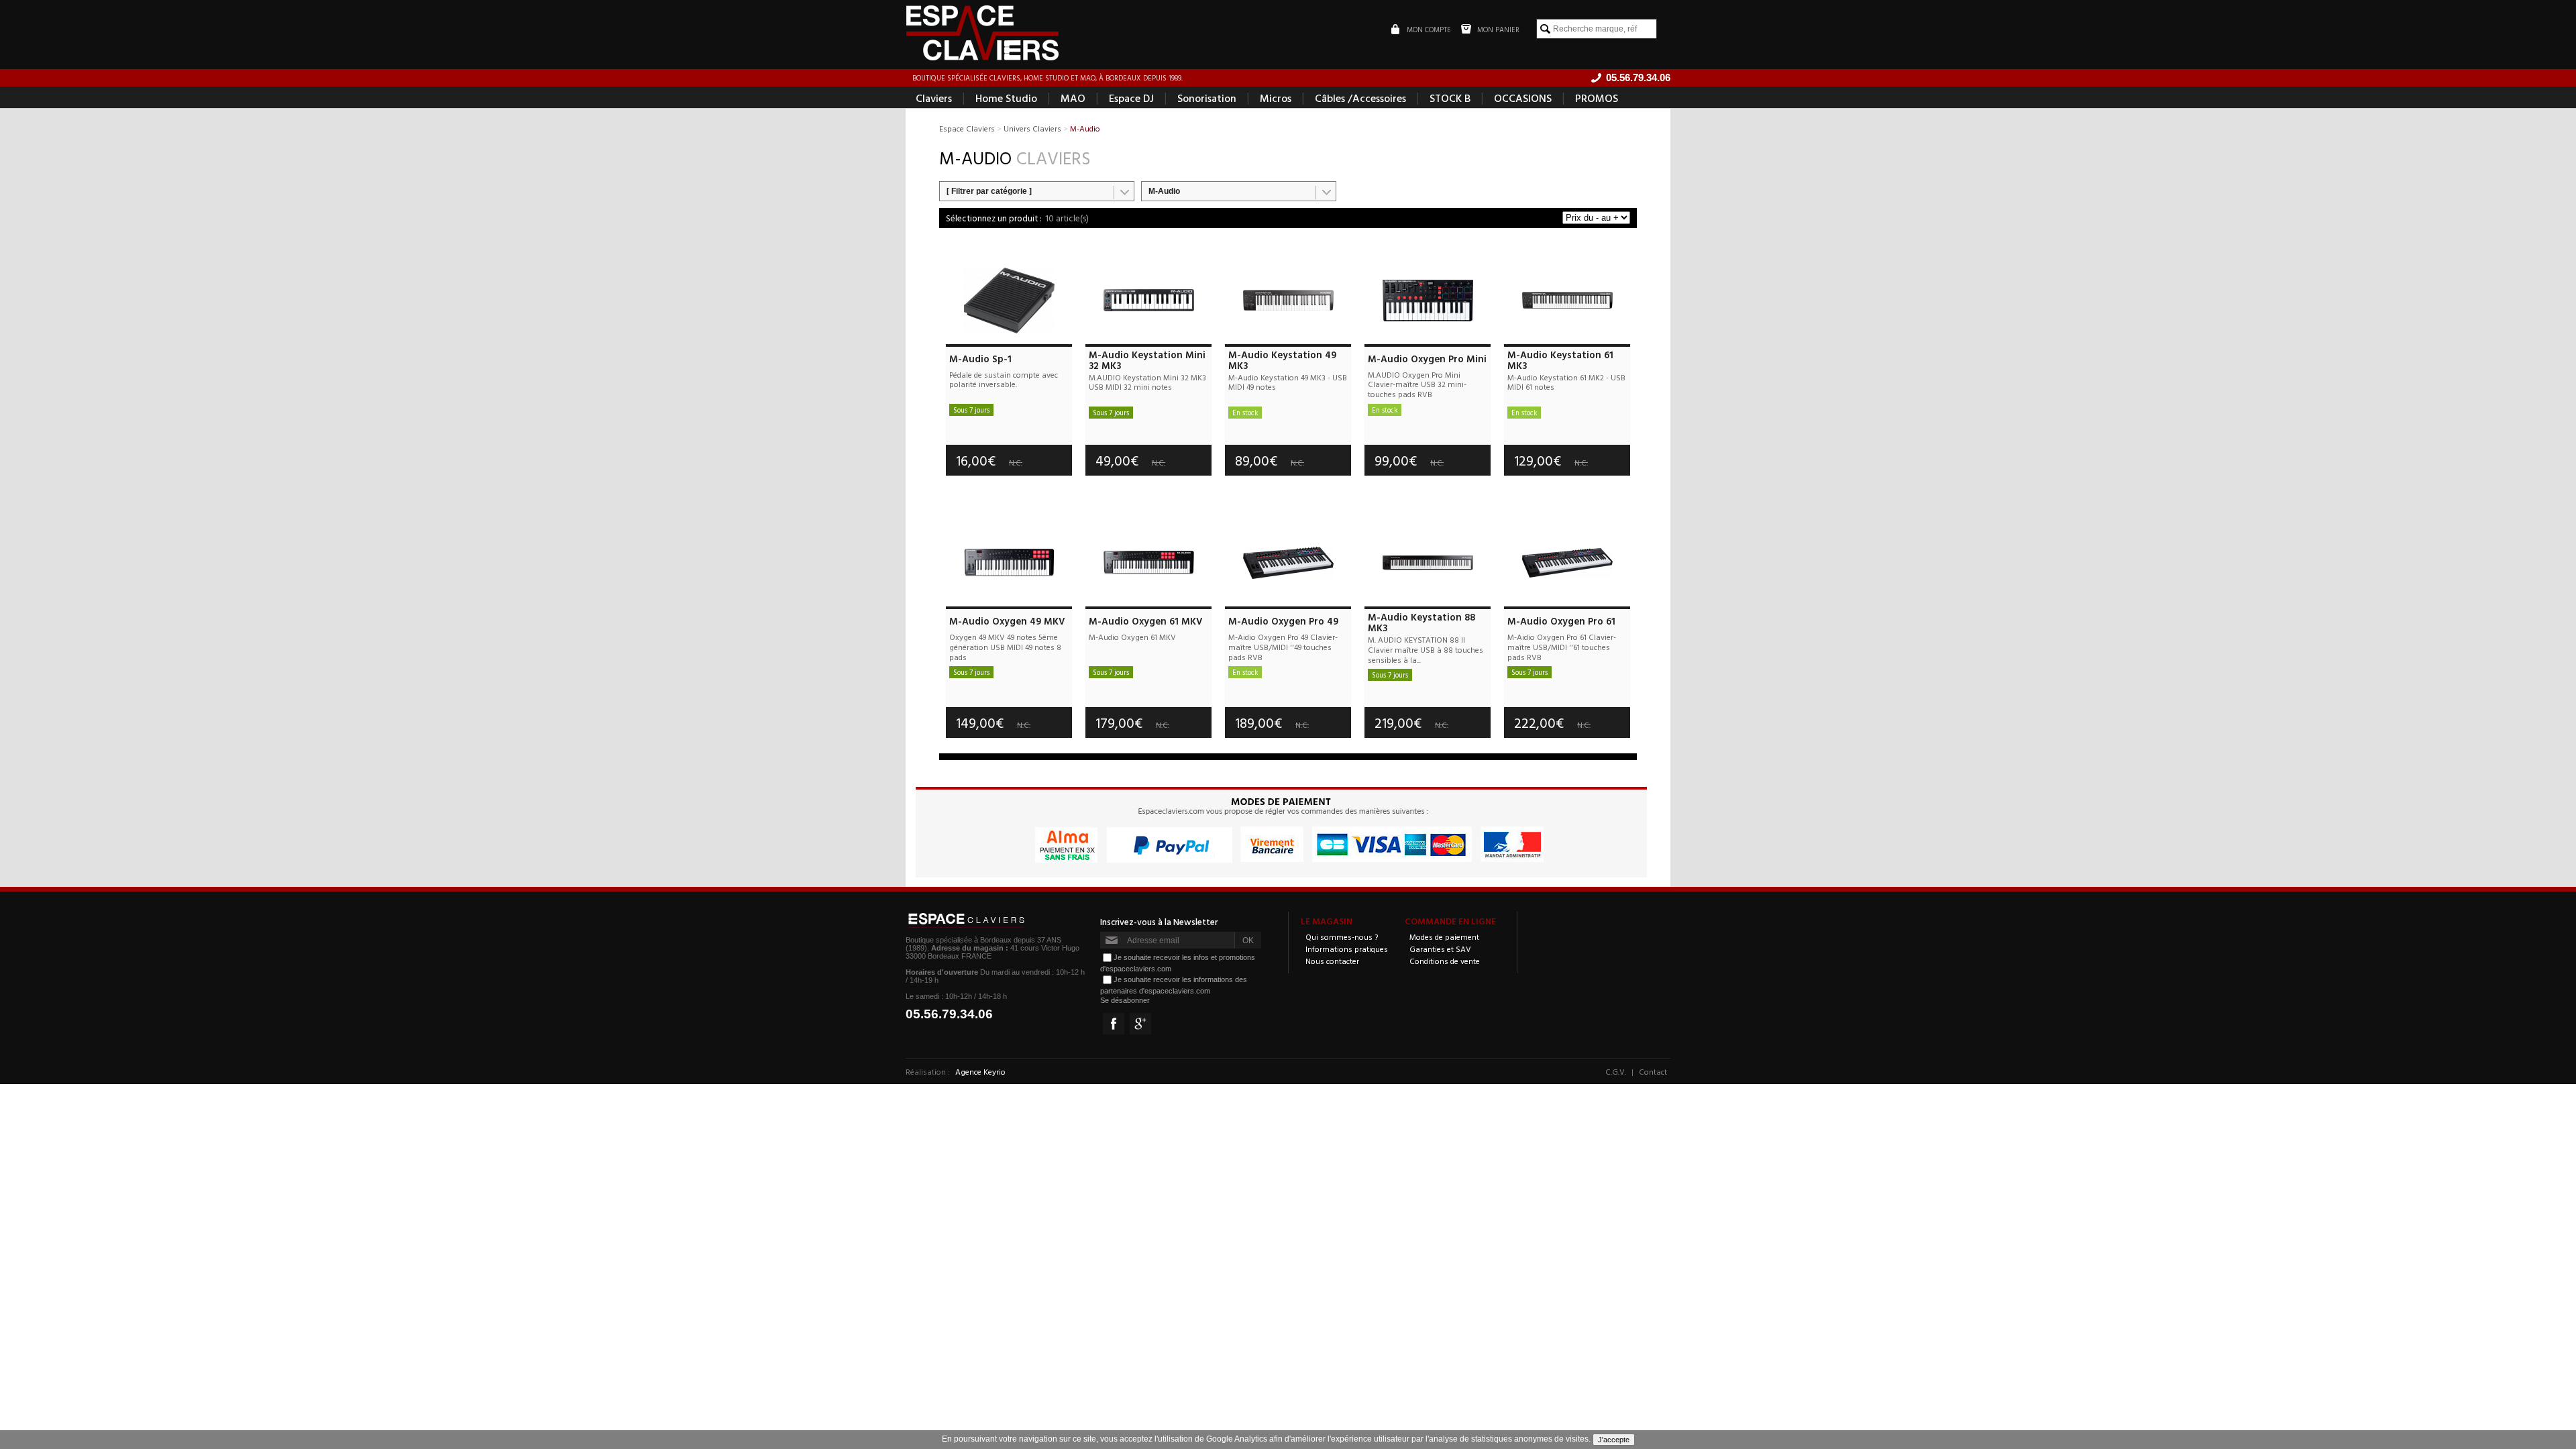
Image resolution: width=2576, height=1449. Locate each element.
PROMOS (1597, 98)
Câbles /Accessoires (1360, 98)
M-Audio (1164, 191)
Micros (1276, 98)
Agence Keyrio (980, 1071)
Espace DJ (1131, 98)
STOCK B (1450, 98)
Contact (1653, 1071)
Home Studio (1006, 98)
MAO (1073, 98)
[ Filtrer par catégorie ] (989, 191)
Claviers (934, 98)
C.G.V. (1616, 1071)
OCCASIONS (1523, 98)
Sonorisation (1207, 98)
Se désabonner (1125, 1000)
